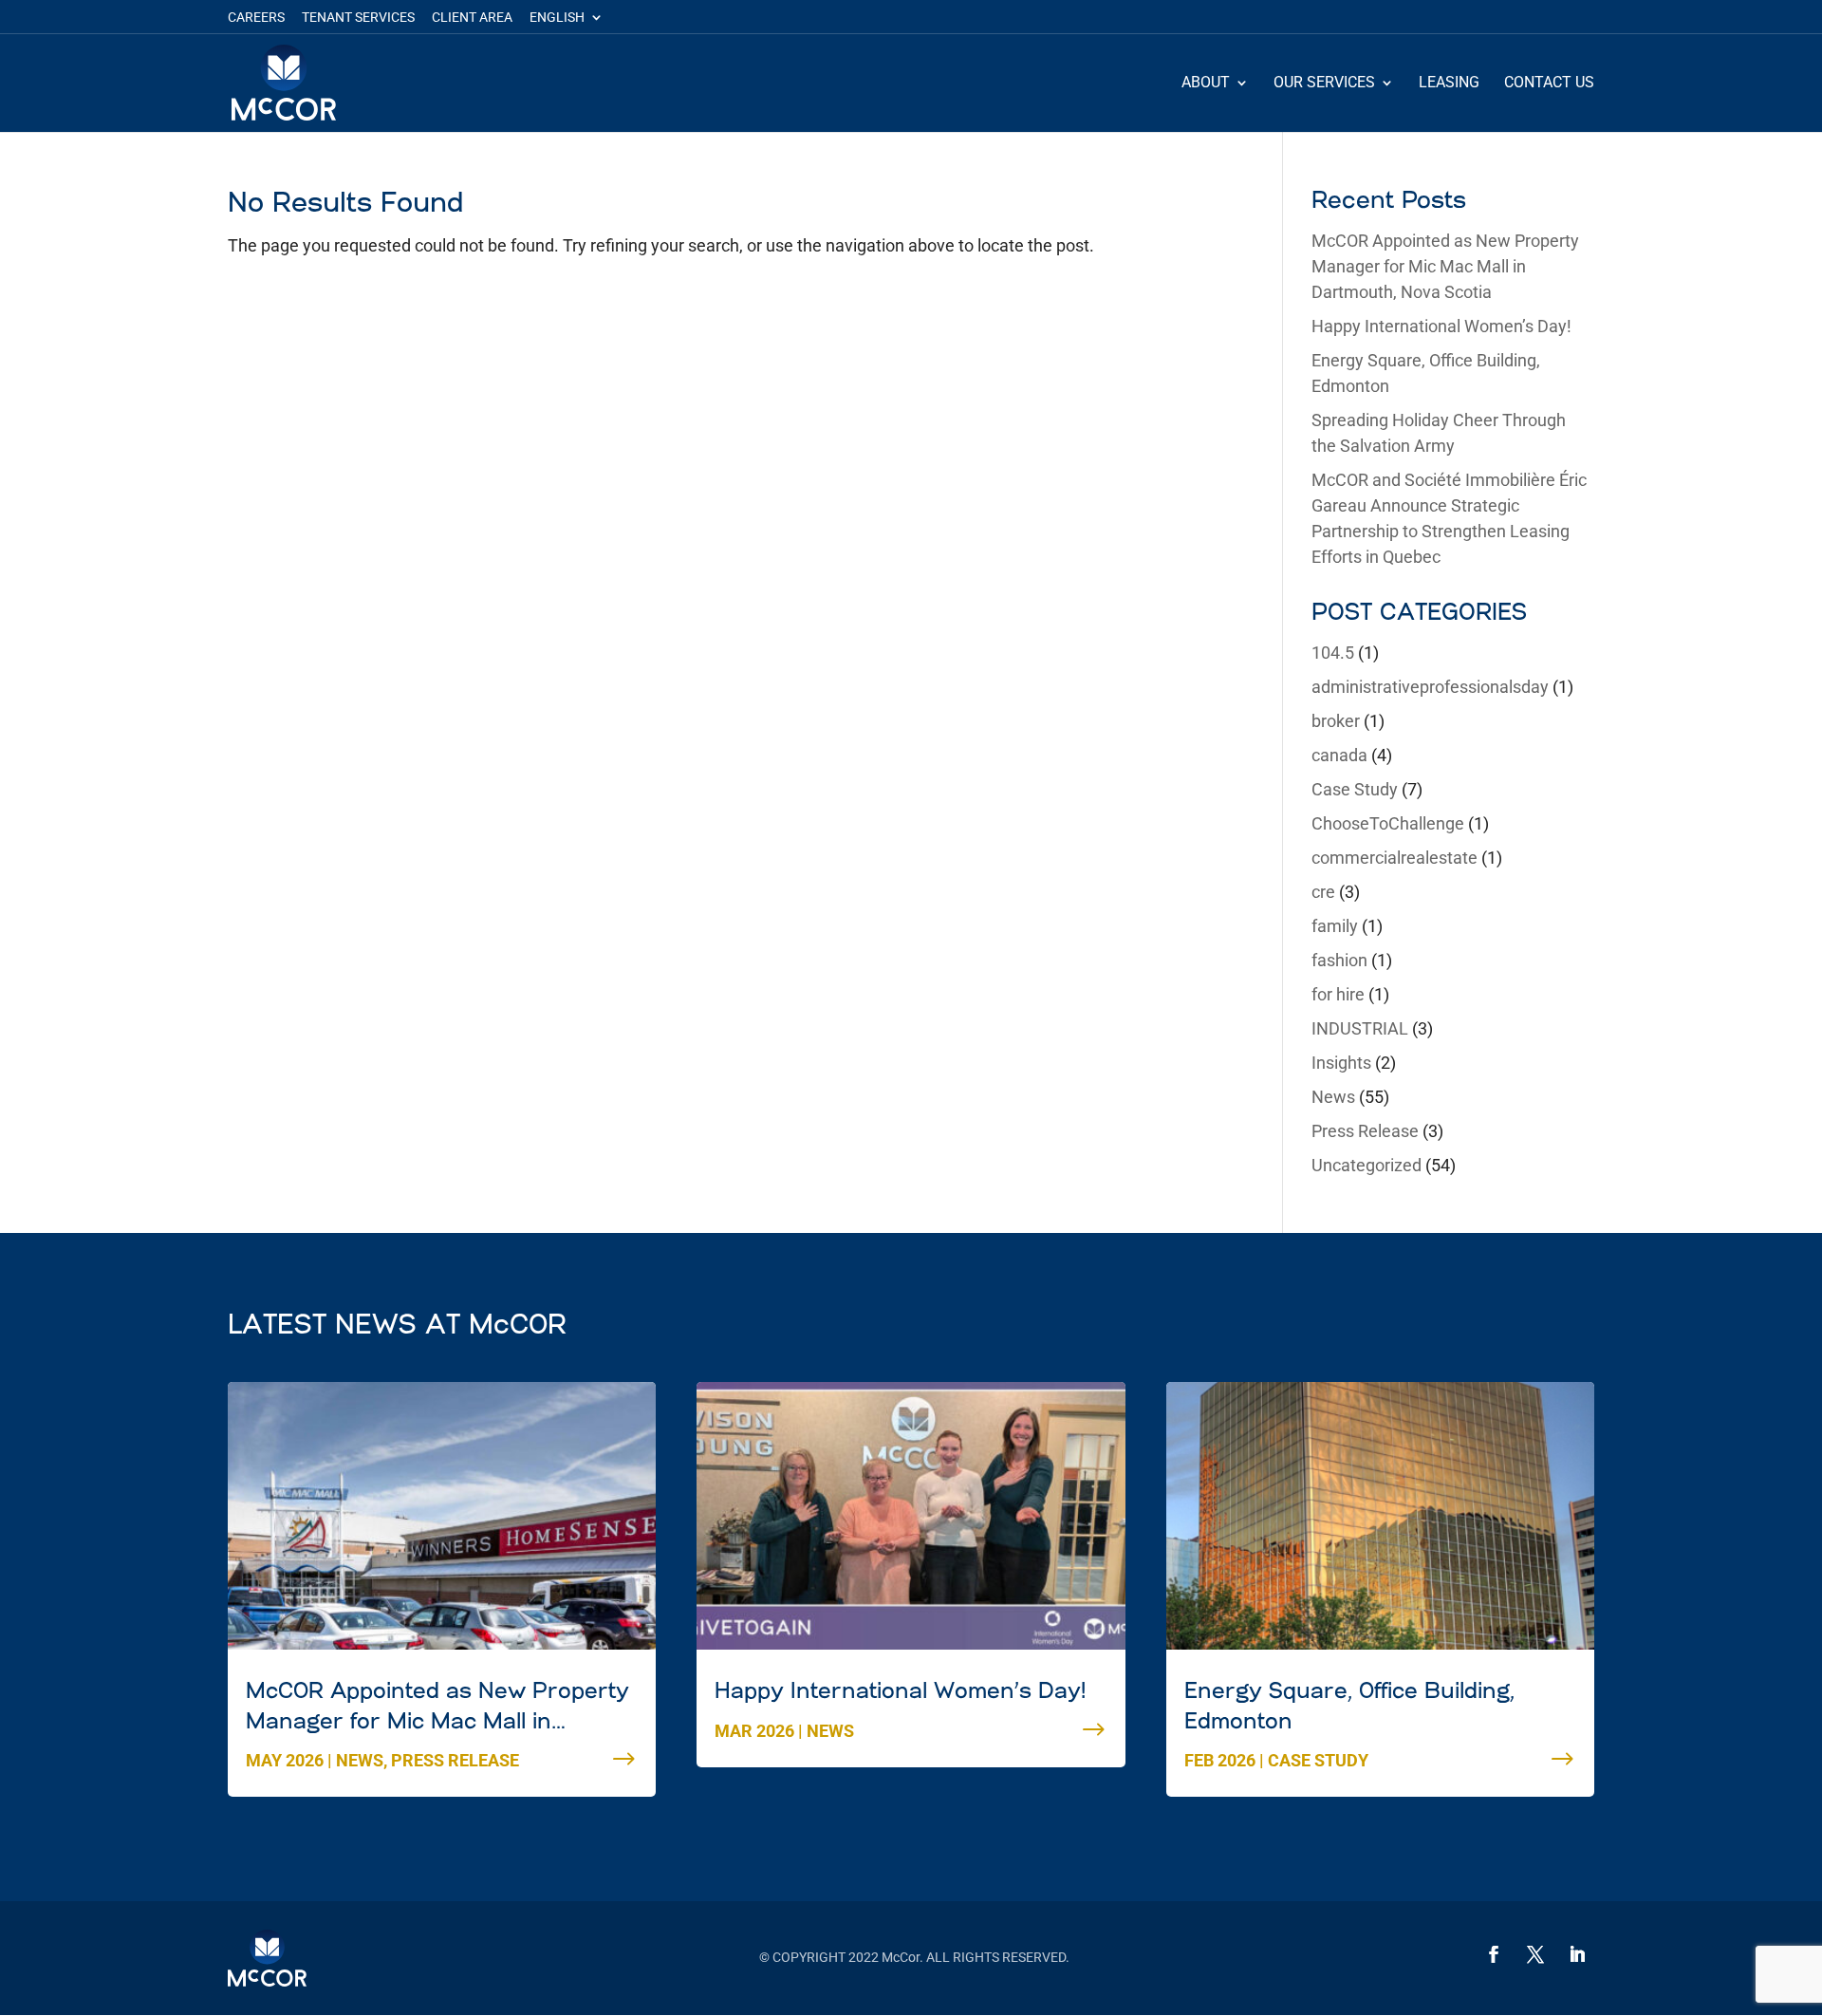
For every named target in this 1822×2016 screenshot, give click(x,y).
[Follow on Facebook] (1494, 1954)
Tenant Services (358, 18)
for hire (1338, 994)
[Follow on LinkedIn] (1577, 1954)
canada (1339, 755)
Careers (256, 18)
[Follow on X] (1535, 1954)
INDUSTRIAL (1360, 1028)
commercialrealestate (1394, 858)
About (1206, 84)
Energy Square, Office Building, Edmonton (1349, 1707)
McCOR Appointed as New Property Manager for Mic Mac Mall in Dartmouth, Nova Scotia (1445, 266)
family (1335, 926)
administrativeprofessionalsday (1430, 687)
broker (1336, 721)
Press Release (1365, 1131)
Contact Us (1549, 84)
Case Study (1355, 789)
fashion (1339, 960)
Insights (1341, 1063)
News (1333, 1097)
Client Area (472, 18)
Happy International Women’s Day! (1441, 326)
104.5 (1333, 653)
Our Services (1324, 84)
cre (1323, 892)
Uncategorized (1366, 1165)
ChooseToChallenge (1388, 823)
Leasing (1449, 84)
